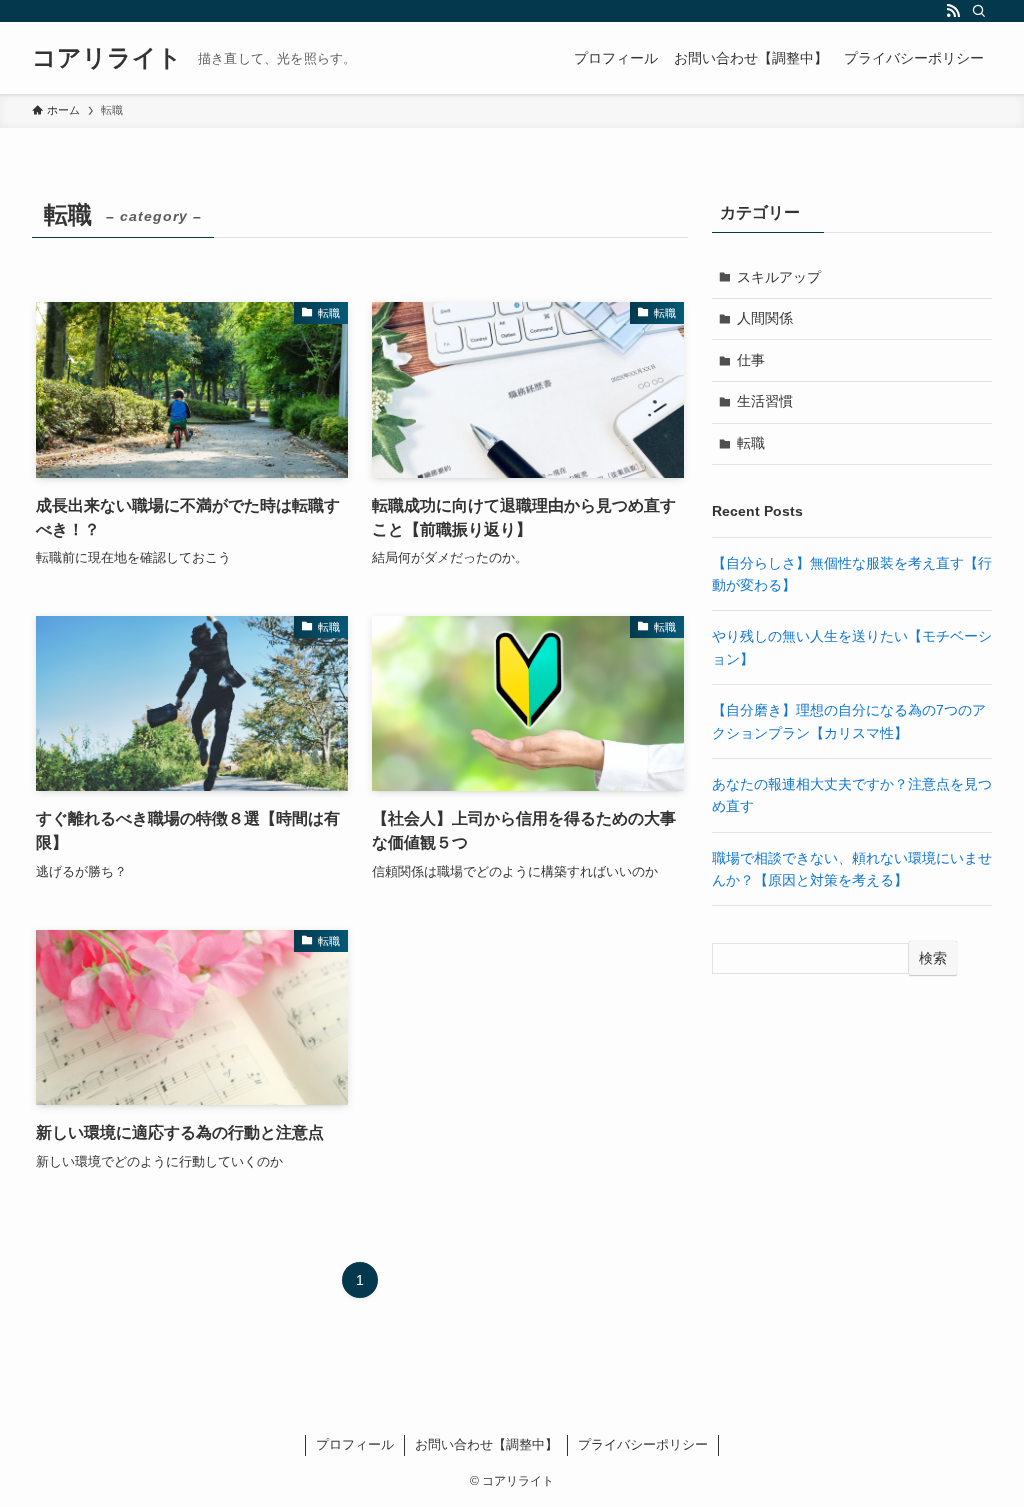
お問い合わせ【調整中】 (486, 1444)
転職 (751, 443)
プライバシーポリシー (643, 1444)
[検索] (979, 11)
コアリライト (107, 58)
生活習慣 (765, 401)
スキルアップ (779, 277)
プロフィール (355, 1444)
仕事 (751, 360)
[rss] (953, 11)
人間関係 (765, 318)
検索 (933, 958)
